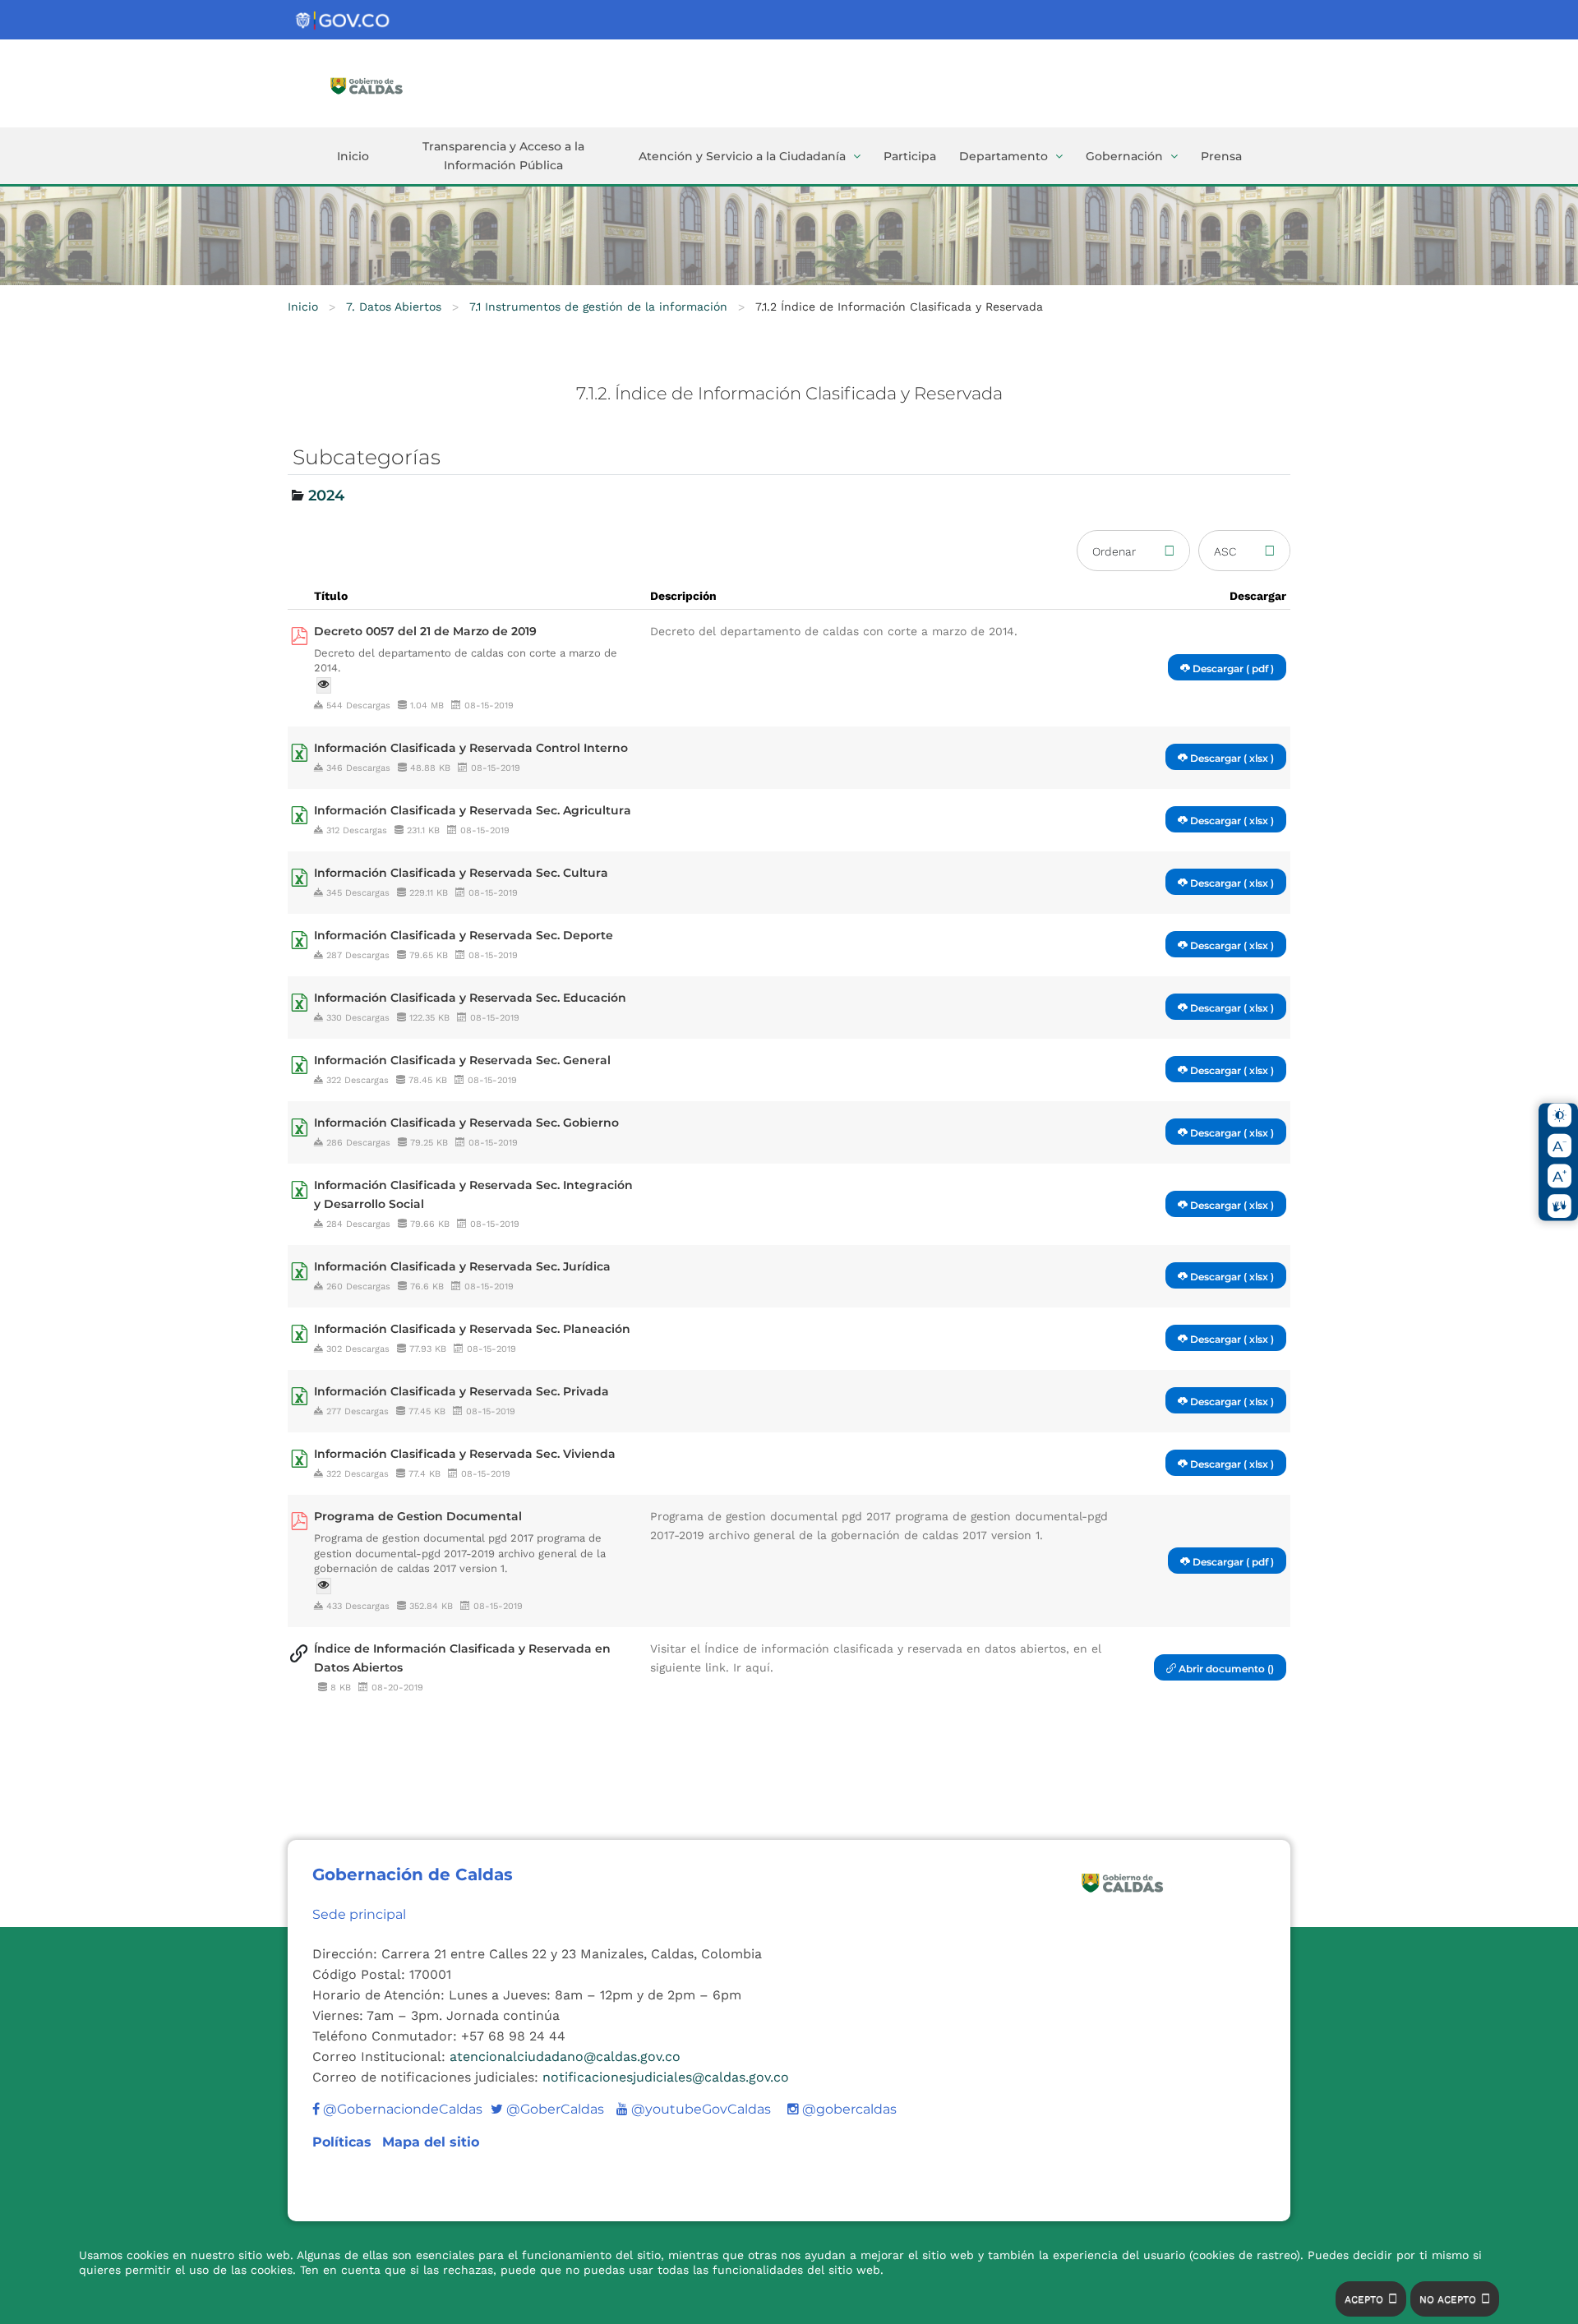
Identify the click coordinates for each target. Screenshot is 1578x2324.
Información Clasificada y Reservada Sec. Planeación (472, 1329)
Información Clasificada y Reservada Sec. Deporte (464, 935)
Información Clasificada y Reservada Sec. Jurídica (462, 1266)
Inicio (353, 156)
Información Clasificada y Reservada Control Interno (471, 748)
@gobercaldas (848, 2109)
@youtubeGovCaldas (694, 2109)
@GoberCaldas (547, 2109)
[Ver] (324, 685)
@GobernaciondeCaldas (401, 2109)
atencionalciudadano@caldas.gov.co (565, 2057)
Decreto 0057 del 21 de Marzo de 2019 (425, 631)
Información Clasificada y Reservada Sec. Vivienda (465, 1454)
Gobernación (1124, 156)
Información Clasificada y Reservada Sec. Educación (470, 998)
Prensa (1221, 156)
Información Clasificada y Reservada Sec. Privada (461, 1391)
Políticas (344, 2142)
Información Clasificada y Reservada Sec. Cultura (461, 873)
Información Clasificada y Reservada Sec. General (462, 1060)
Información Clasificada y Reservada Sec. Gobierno (466, 1123)
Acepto (1364, 2299)
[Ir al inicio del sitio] (390, 85)
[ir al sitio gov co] (344, 21)
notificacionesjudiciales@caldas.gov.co (666, 2077)
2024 (326, 496)
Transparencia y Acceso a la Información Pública (503, 156)
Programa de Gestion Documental (418, 1516)
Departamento (1004, 156)
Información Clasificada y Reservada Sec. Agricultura (473, 810)
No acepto (1448, 2299)
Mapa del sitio (431, 2142)
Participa (910, 156)
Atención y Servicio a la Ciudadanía (742, 156)
